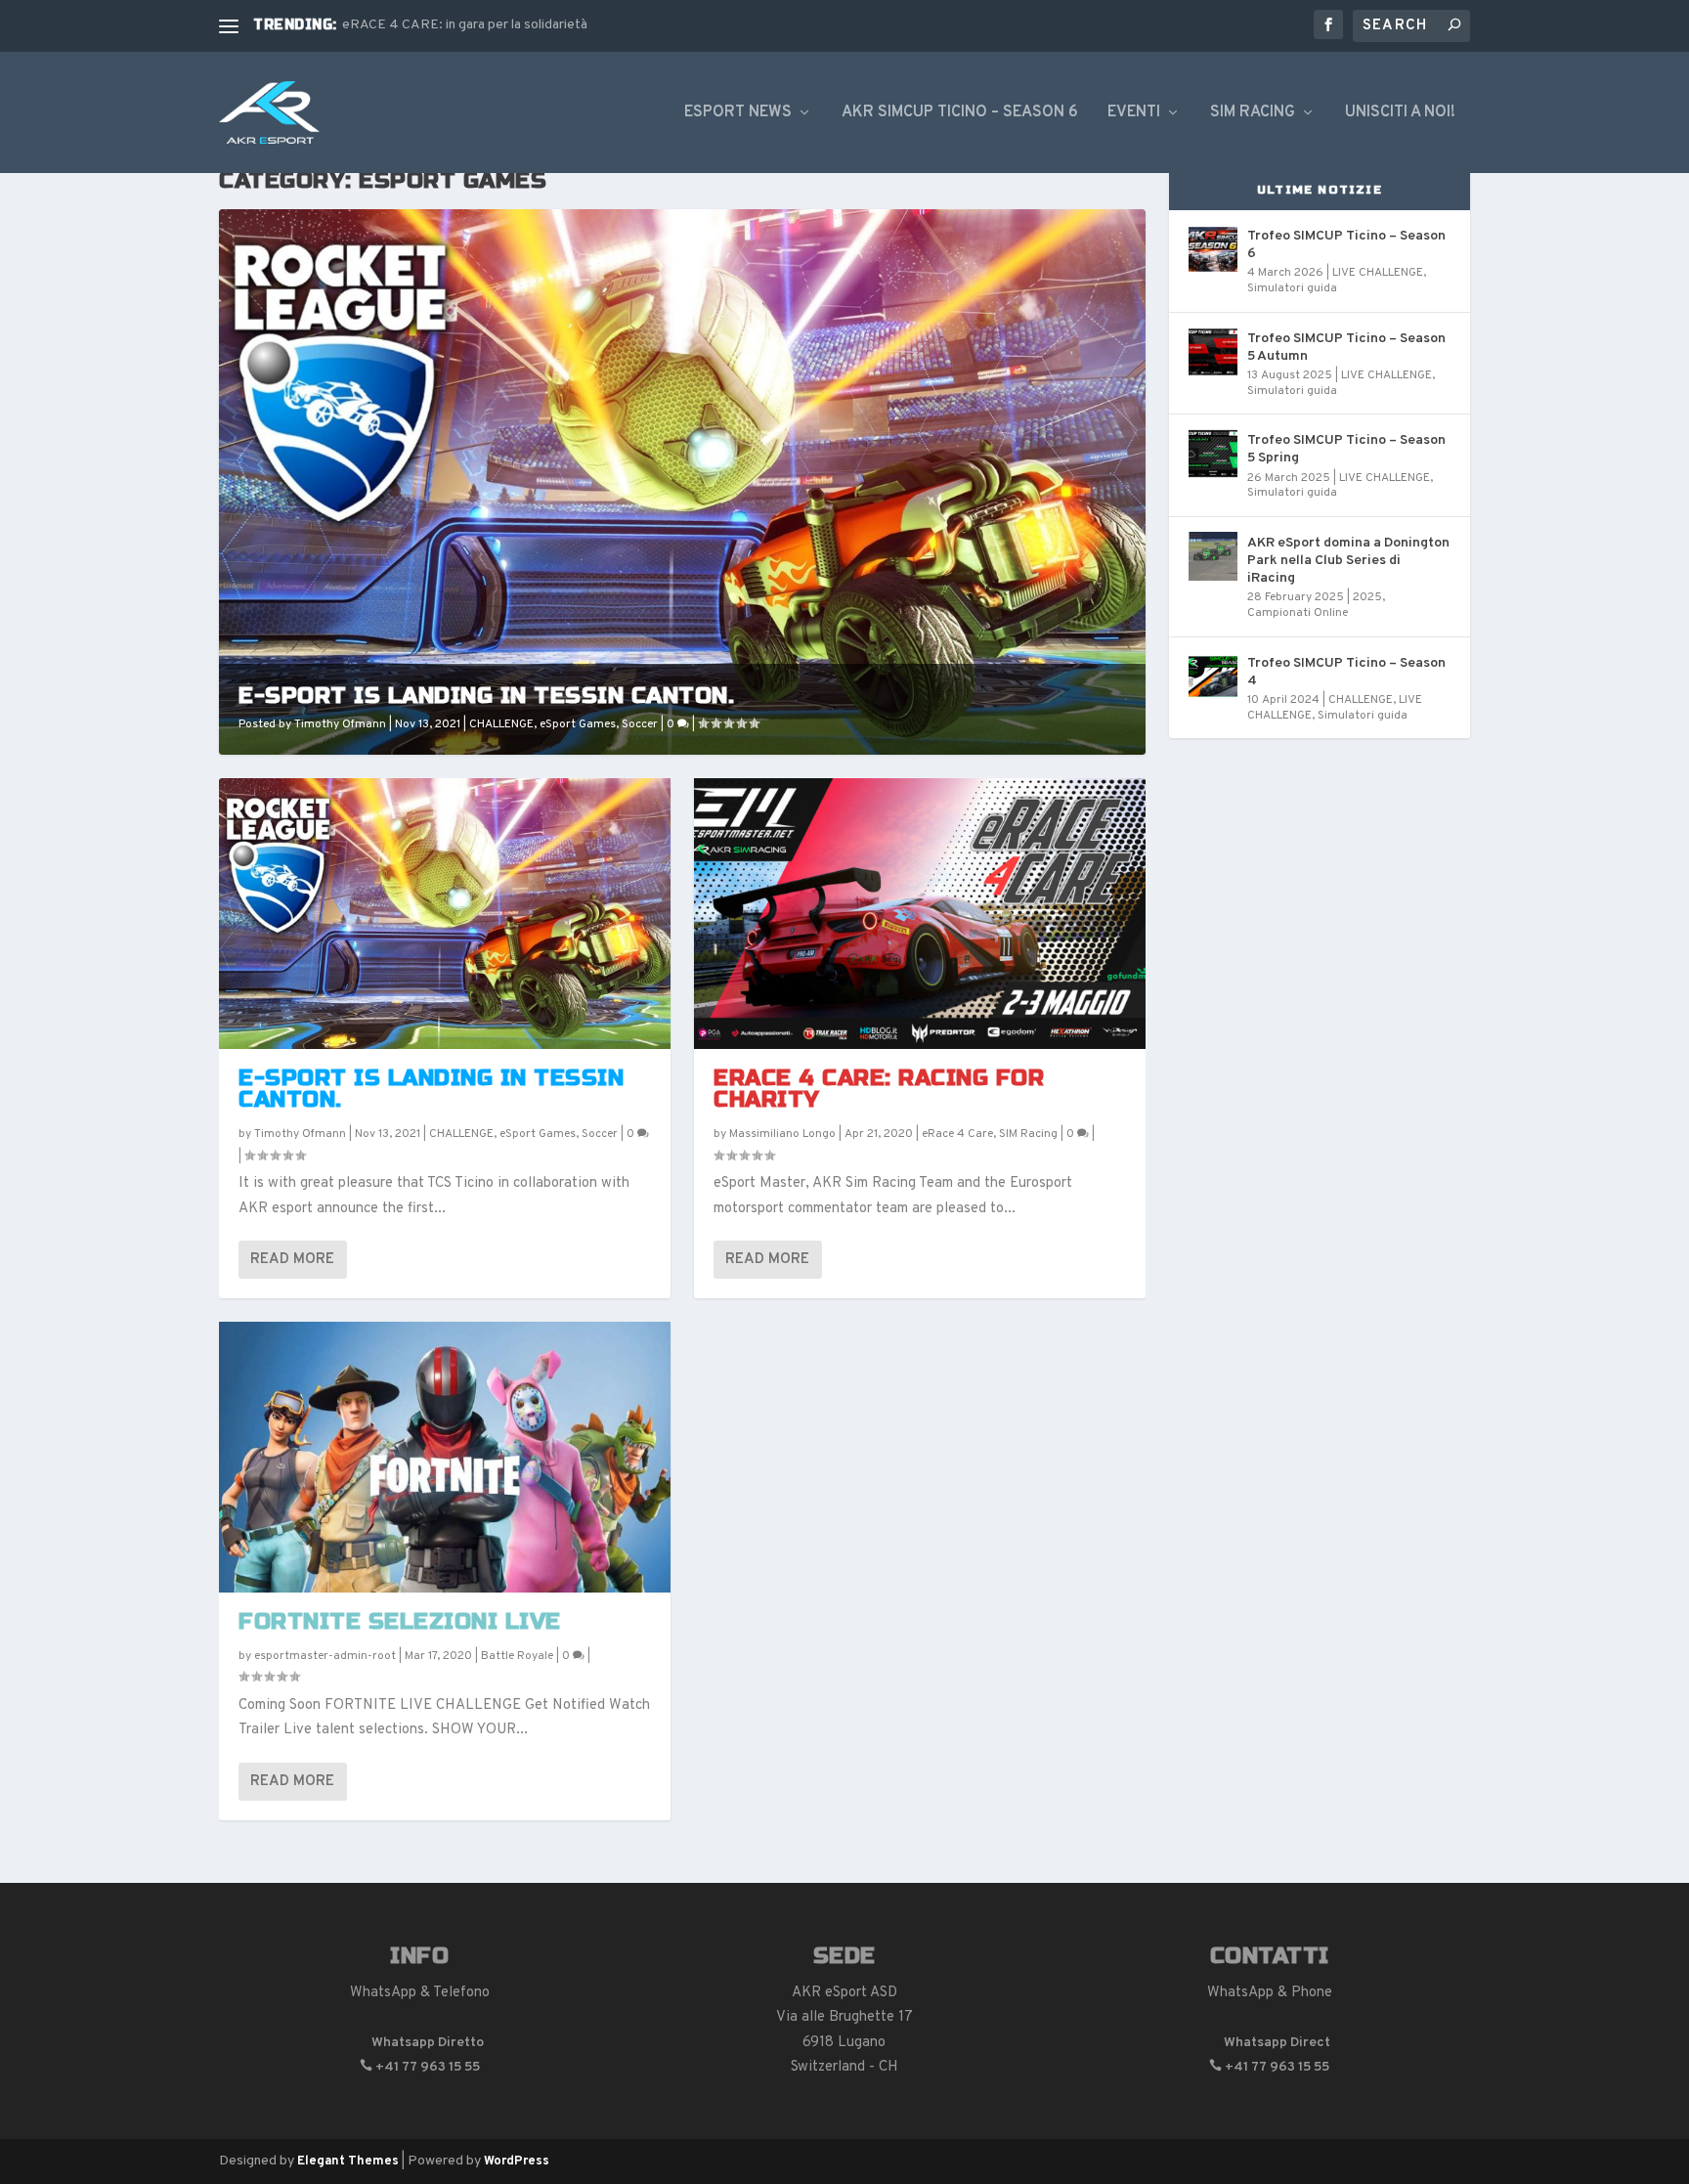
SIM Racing (1028, 1134)
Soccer (640, 724)
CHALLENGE (501, 724)
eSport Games (578, 724)
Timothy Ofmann (340, 724)
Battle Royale (517, 1656)
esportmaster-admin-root (325, 1656)
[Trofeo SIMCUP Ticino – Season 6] (1213, 249)
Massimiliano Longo (782, 1134)
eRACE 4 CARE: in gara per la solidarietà (465, 25)
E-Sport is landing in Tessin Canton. (486, 696)
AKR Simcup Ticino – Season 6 (960, 113)
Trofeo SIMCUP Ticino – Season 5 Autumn (1346, 348)
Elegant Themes (348, 2162)
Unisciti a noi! (1400, 113)
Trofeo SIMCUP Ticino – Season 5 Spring (1346, 449)
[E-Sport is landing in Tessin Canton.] (445, 914)
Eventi (1134, 113)
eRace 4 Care (957, 1134)
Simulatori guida (1292, 288)
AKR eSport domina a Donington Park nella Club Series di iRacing (1348, 561)
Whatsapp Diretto (420, 2043)
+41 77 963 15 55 (420, 2067)
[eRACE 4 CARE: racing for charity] (920, 914)
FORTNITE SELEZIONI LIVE (400, 1621)
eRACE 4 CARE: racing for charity (879, 1089)
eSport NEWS (738, 113)
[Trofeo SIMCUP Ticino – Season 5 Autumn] (1213, 352)
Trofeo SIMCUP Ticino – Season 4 (1346, 672)
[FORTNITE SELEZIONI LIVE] (445, 1457)
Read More (292, 1260)
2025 (1367, 597)
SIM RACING (1253, 113)
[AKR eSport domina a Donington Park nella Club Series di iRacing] (1213, 556)
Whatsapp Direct (1269, 2043)
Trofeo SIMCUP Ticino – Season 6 (1346, 245)
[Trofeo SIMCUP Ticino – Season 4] (1213, 677)
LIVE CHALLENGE (1378, 273)
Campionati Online (1298, 613)
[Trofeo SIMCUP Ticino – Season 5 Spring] (1213, 454)
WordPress (517, 2162)
